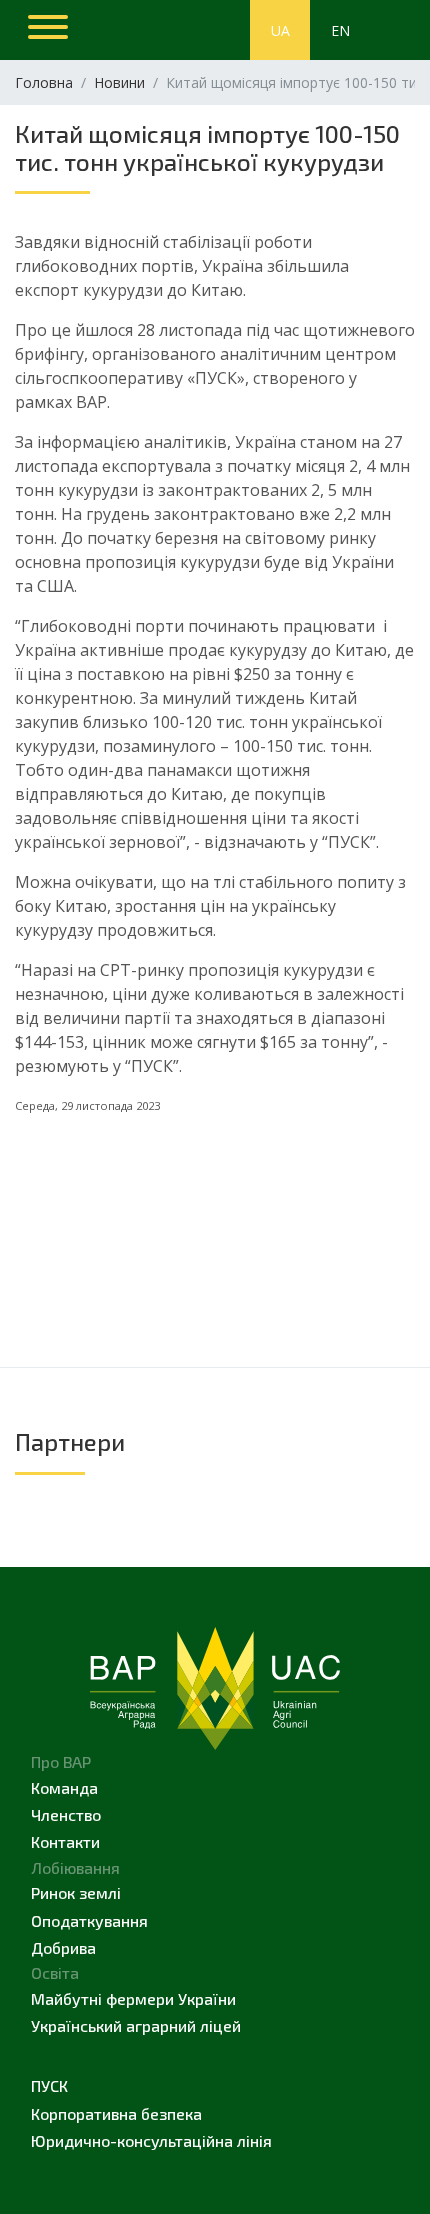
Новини (119, 82)
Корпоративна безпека (116, 2113)
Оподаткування (89, 1920)
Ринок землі (76, 1892)
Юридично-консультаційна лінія (151, 2140)
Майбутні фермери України (133, 1998)
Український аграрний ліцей (136, 2025)
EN (340, 30)
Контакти (65, 1841)
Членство (66, 1814)
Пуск (49, 2085)
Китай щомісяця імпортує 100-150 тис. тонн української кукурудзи (207, 147)
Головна (44, 82)
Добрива (63, 1947)
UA (280, 30)
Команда (64, 1787)
